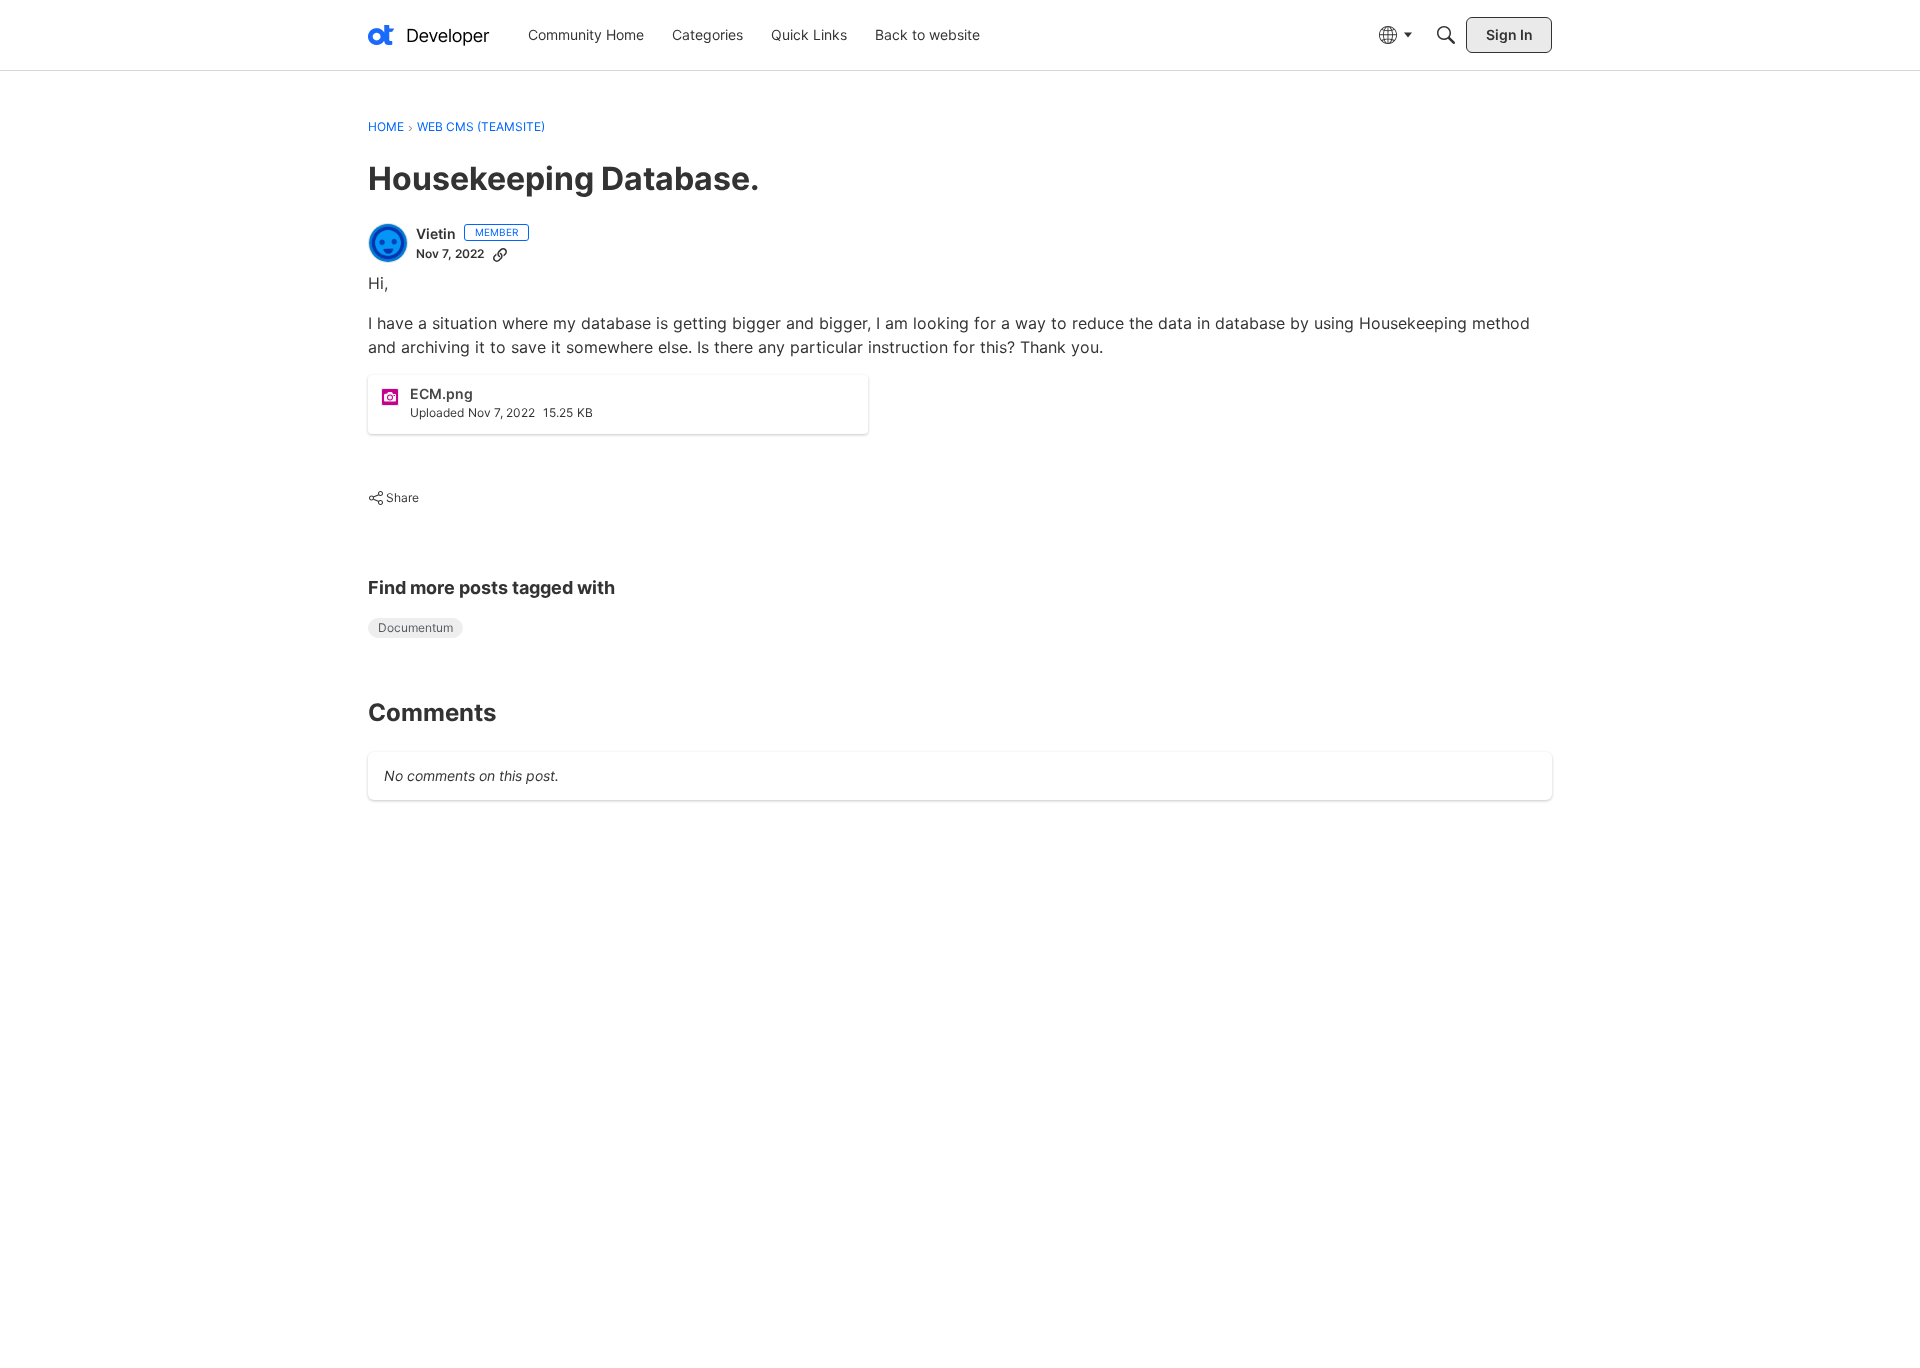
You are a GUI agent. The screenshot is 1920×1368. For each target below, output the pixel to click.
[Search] (1446, 35)
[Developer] (429, 35)
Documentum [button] (415, 627)
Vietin (436, 233)
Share (393, 500)
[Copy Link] (500, 254)
